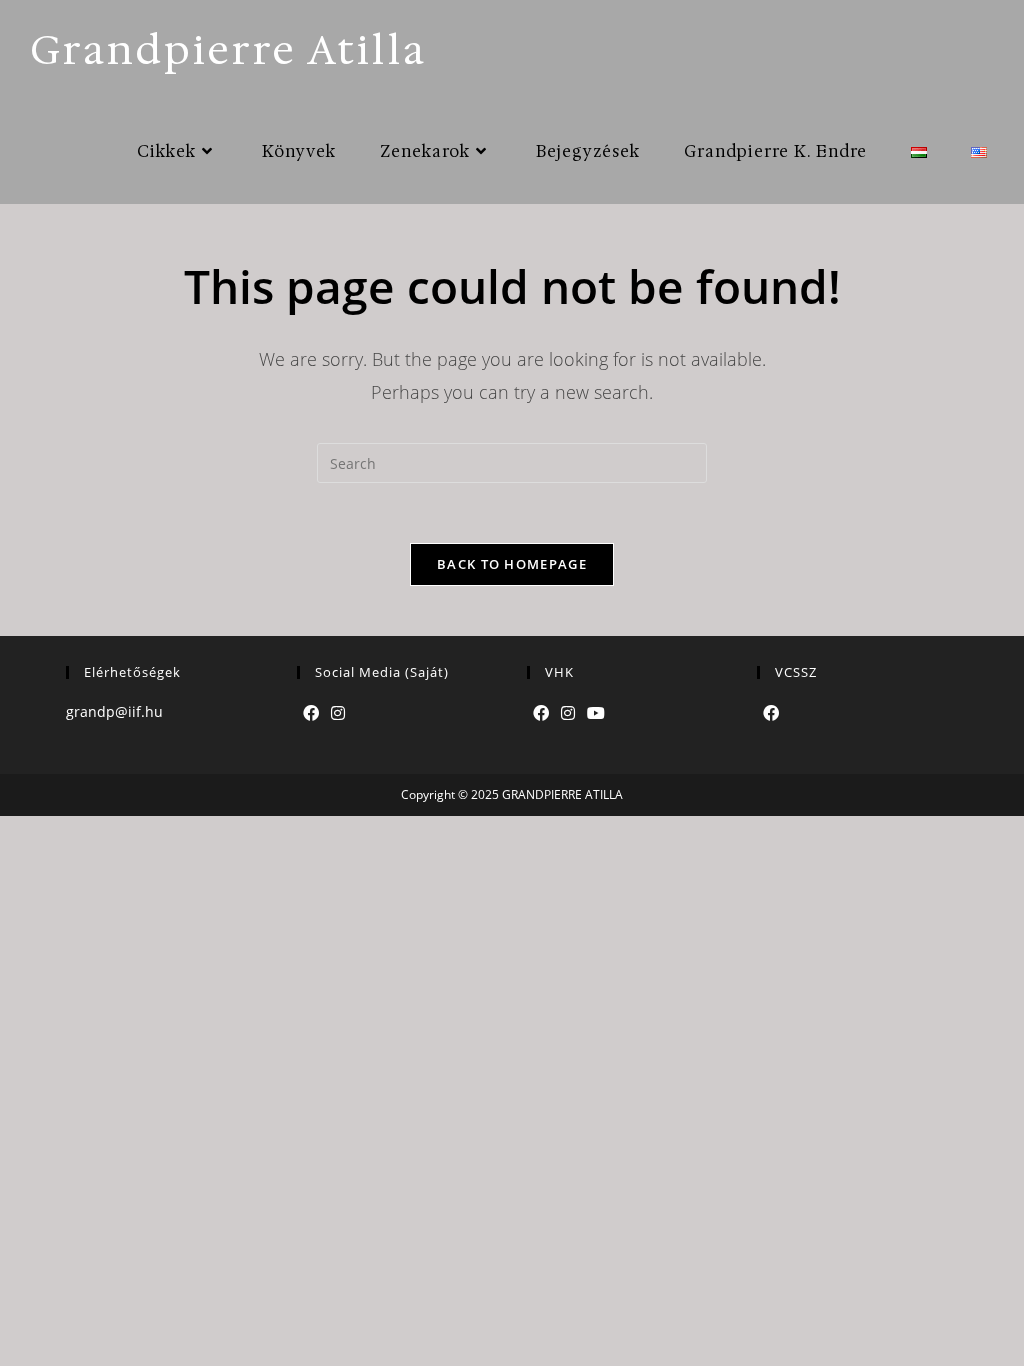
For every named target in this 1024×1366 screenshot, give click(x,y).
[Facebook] (311, 713)
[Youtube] (596, 713)
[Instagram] (338, 713)
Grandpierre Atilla (228, 50)
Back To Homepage (512, 564)
